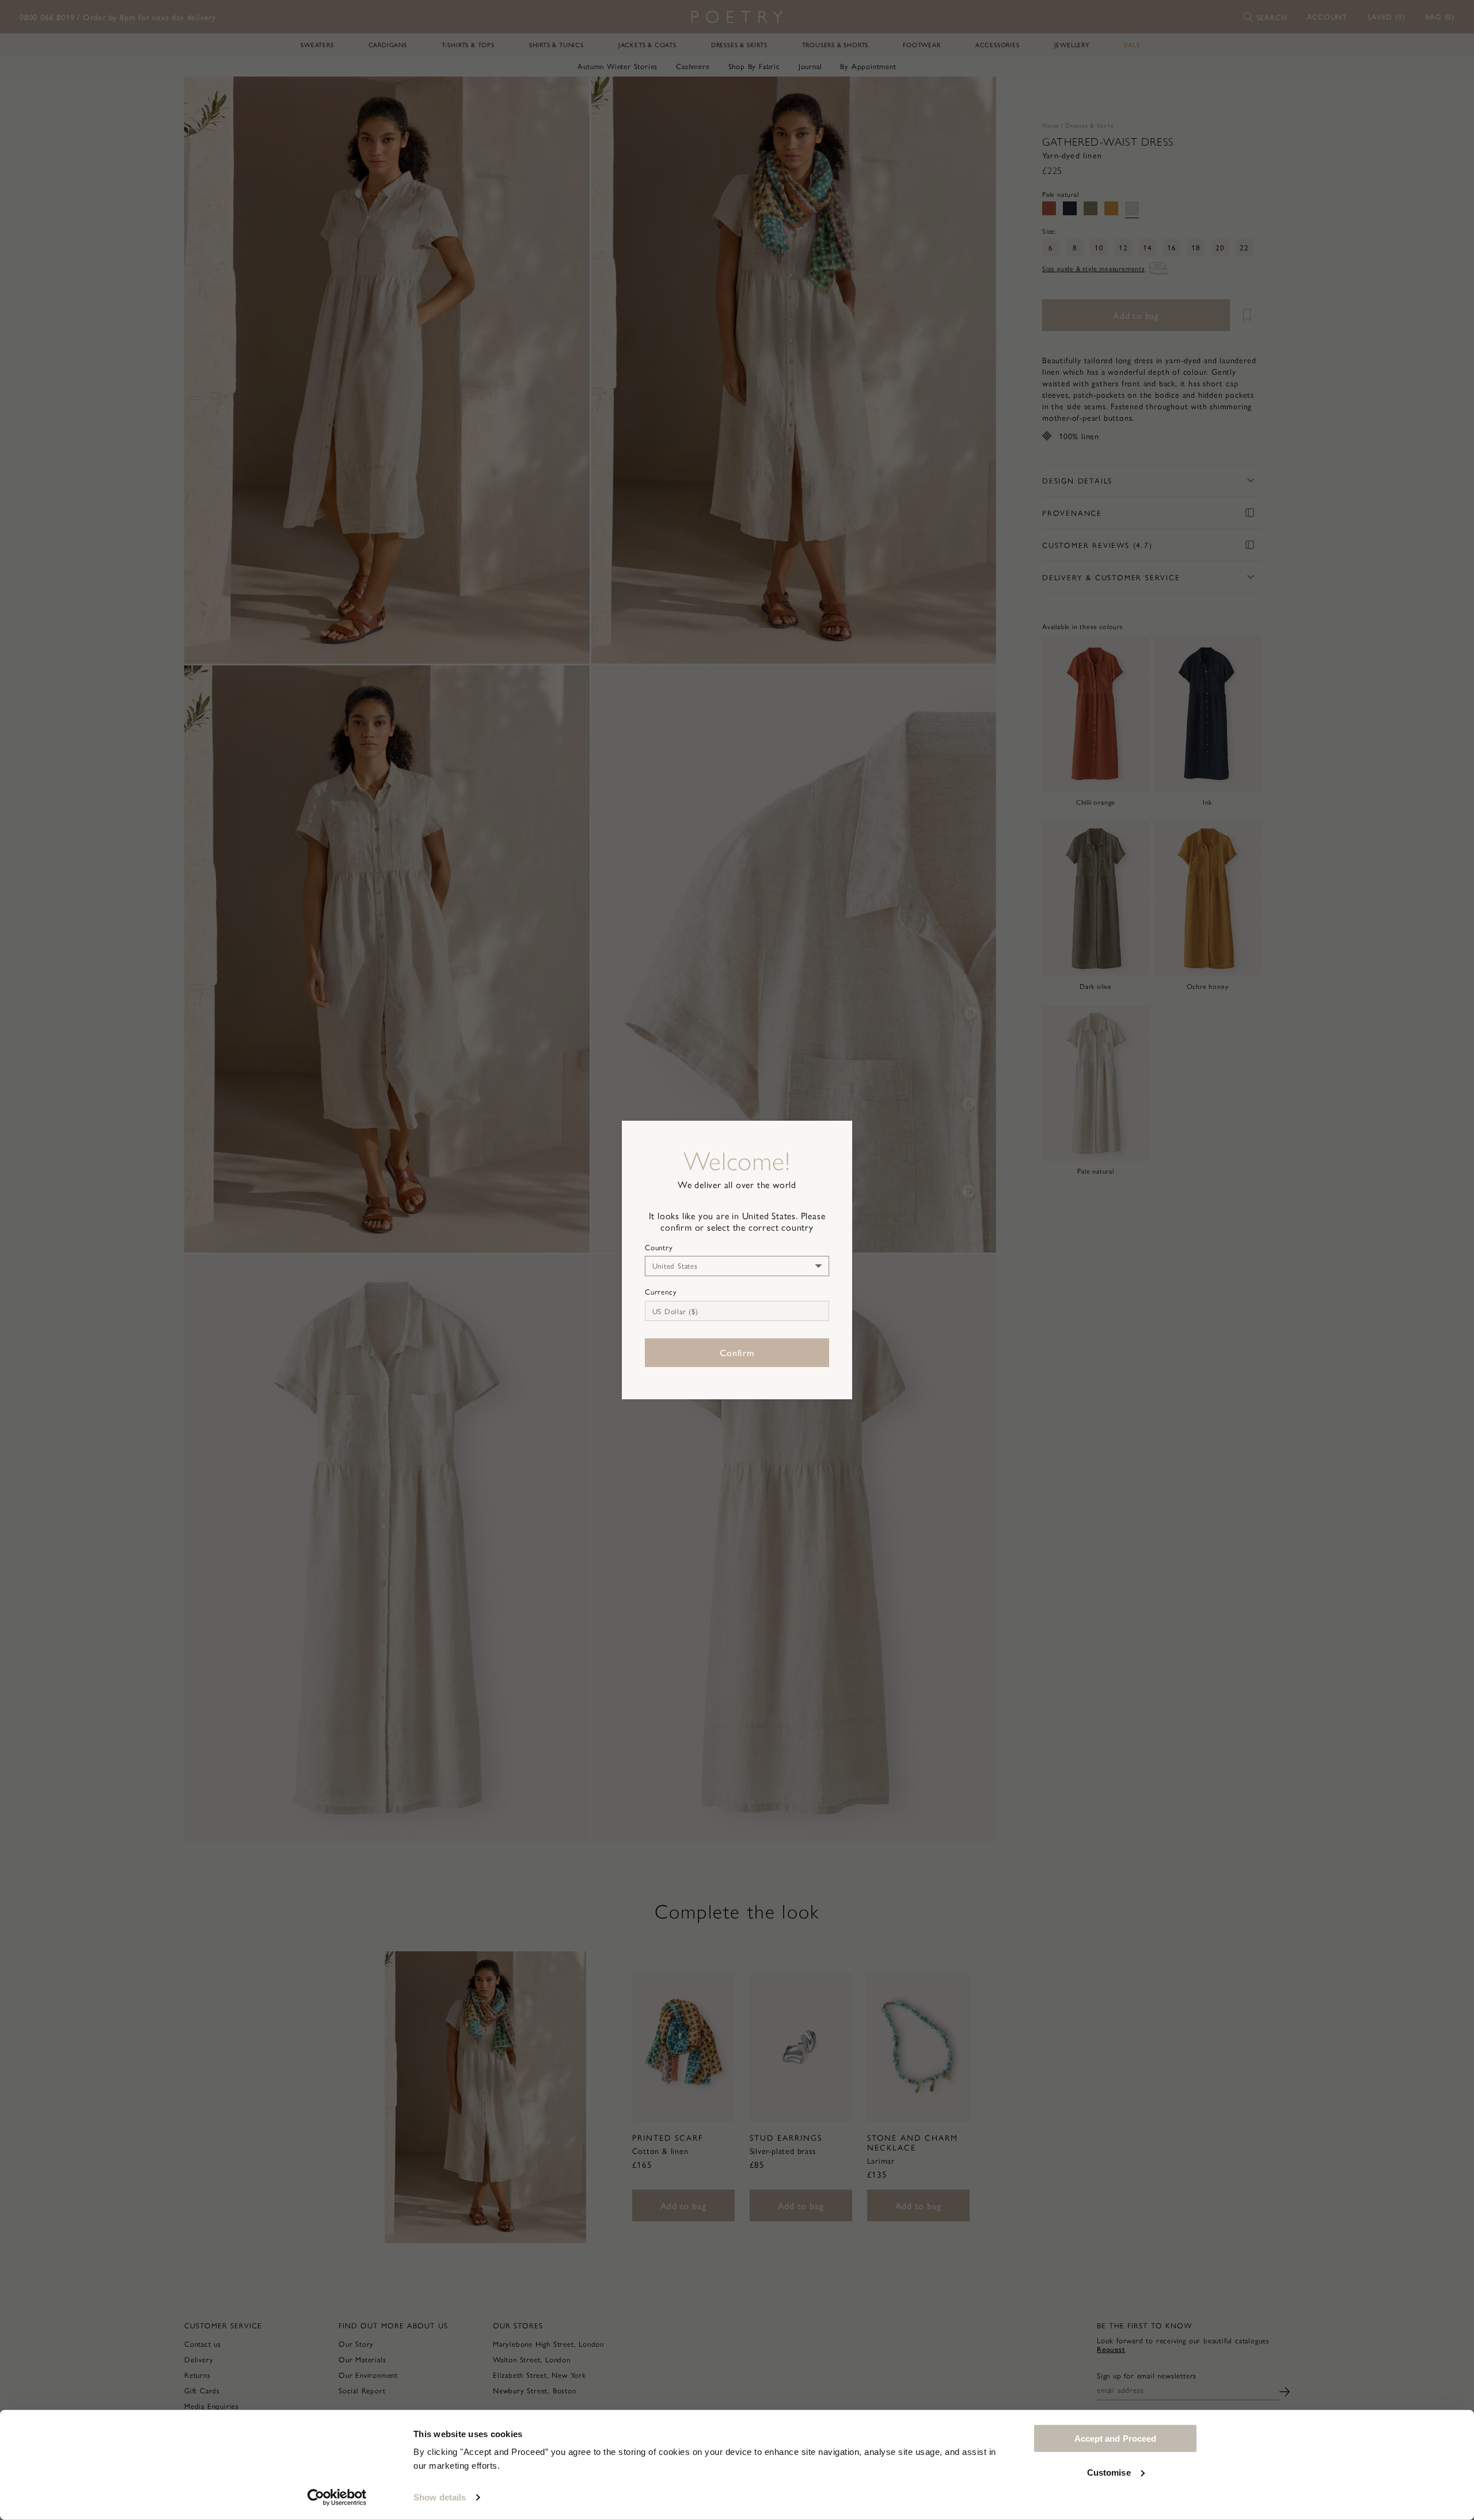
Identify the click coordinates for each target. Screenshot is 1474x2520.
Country (659, 1247)
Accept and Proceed (1116, 2439)
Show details (440, 2497)
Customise (1109, 2472)
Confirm (737, 1352)
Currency (661, 1292)
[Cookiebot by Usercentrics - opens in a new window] (337, 2498)
